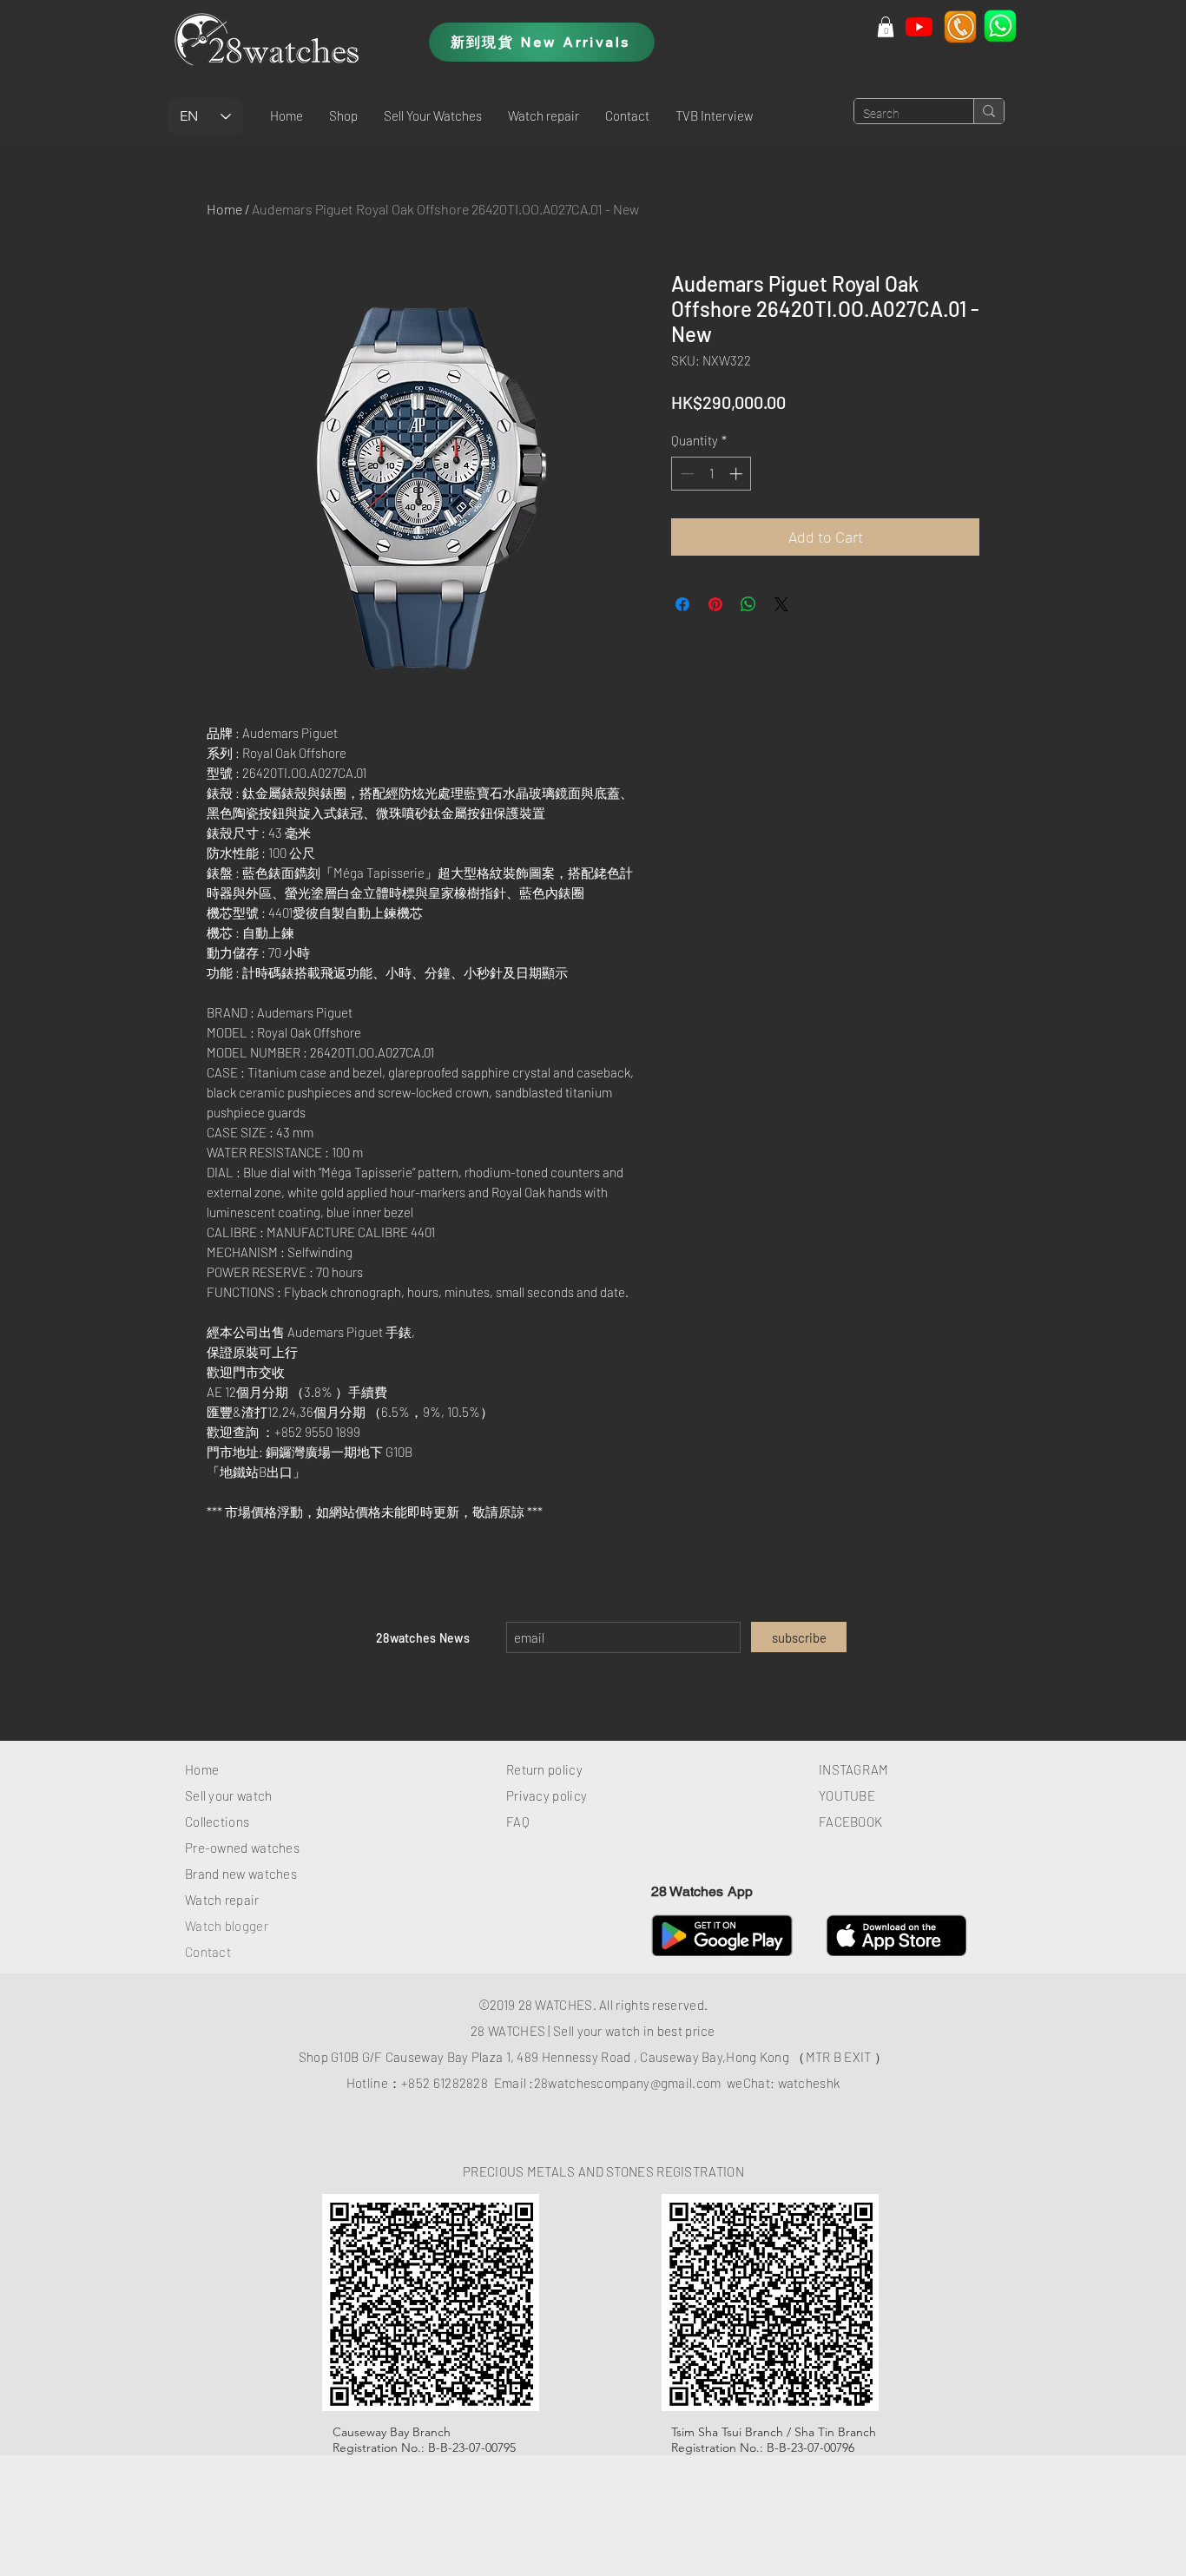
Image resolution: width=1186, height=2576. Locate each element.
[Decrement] (685, 474)
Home (224, 209)
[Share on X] (781, 604)
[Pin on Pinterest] (715, 604)
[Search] (988, 111)
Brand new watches (241, 1874)
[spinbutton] (712, 474)
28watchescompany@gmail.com (628, 2083)
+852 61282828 (445, 2083)
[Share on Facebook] (682, 604)
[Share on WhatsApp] (748, 604)
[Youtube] (919, 26)
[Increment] (738, 474)
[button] (343, 115)
